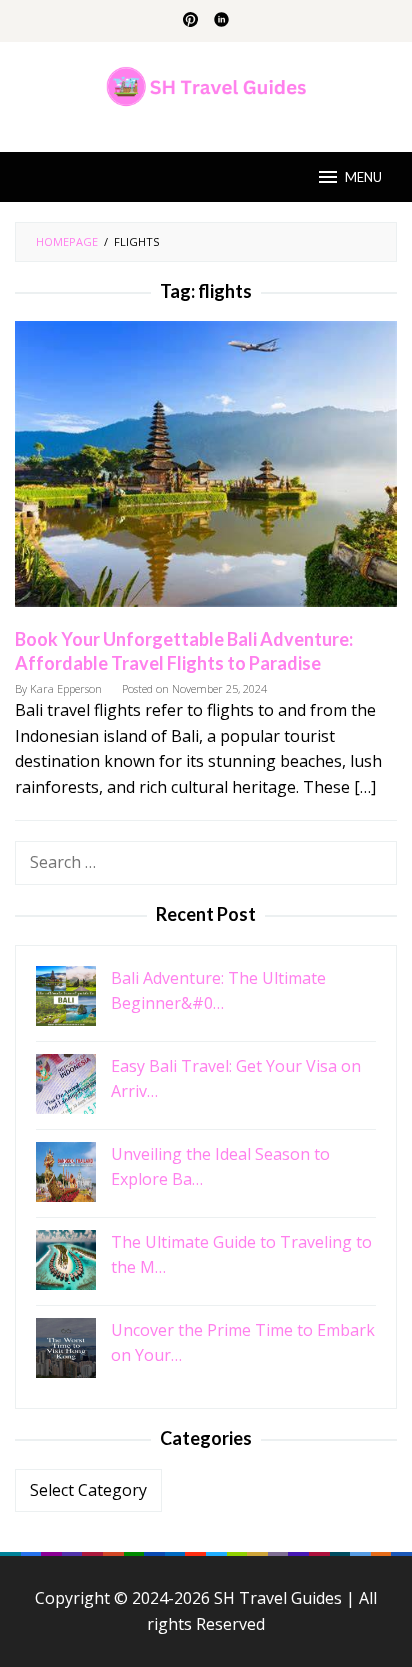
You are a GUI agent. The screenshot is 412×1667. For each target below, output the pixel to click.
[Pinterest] (190, 21)
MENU (363, 177)
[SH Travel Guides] (206, 85)
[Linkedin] (221, 21)
